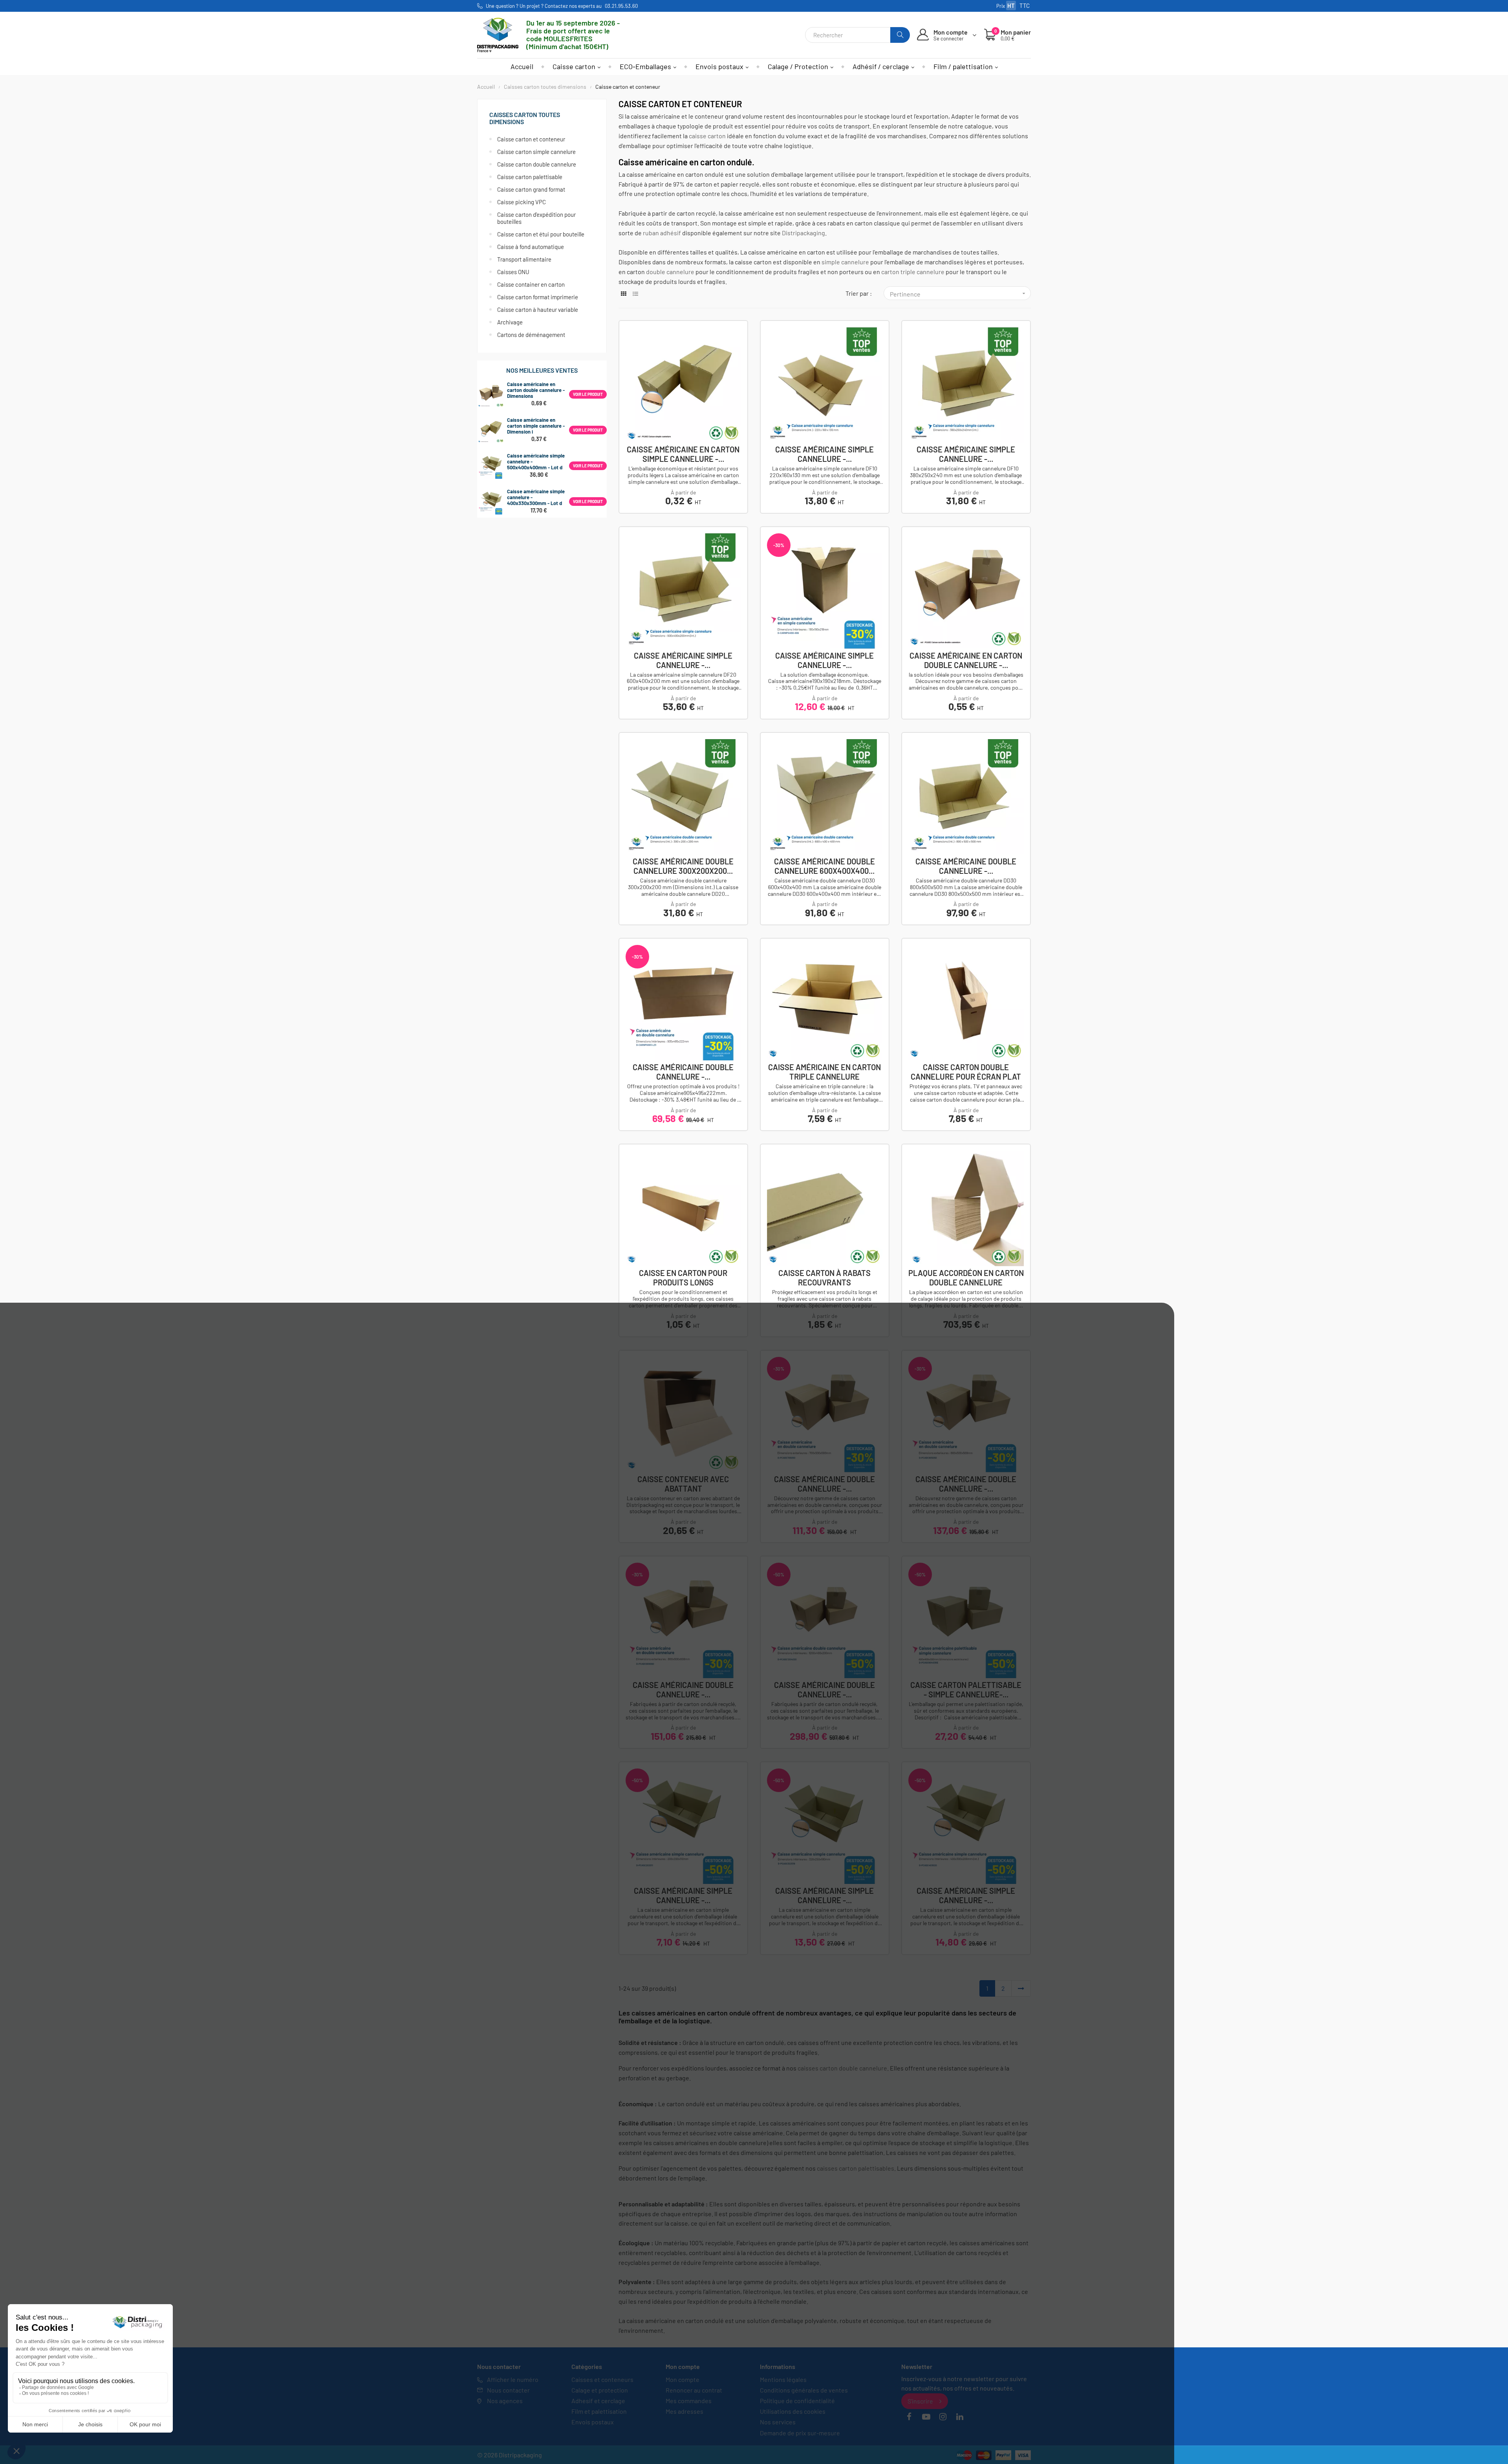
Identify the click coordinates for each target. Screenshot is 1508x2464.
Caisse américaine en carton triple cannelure (824, 1072)
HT (1011, 5)
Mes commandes (689, 2401)
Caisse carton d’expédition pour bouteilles (536, 218)
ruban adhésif (662, 233)
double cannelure (670, 272)
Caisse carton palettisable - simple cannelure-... (966, 1690)
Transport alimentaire (524, 259)
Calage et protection (600, 2390)
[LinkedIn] (960, 2417)
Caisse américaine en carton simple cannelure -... (683, 454)
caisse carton (707, 136)
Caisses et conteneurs (602, 2379)
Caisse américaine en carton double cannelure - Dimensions (536, 390)
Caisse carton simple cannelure (536, 152)
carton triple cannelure (913, 272)
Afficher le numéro (513, 2379)
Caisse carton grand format (531, 189)
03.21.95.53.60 (621, 6)
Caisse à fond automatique (531, 247)
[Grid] (623, 294)
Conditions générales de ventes (804, 2390)
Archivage (510, 322)
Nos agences (505, 2401)
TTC (1025, 5)
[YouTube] (926, 2417)
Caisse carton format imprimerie (538, 297)
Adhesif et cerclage (598, 2401)
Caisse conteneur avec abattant (683, 1484)
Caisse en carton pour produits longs (683, 1278)
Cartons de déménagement (531, 335)
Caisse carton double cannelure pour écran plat (966, 1072)
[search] (900, 35)
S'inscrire (920, 2401)
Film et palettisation (599, 2411)
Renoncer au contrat (694, 2390)
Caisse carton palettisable (530, 177)
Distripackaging (803, 233)
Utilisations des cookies (793, 2411)
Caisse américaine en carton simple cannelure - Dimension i (536, 426)
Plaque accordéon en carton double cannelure (966, 1278)
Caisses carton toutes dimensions (525, 118)
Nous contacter (508, 2390)
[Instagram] (943, 2417)
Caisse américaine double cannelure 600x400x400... (824, 866)
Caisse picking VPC (522, 202)
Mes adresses (684, 2411)
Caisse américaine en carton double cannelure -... (966, 660)
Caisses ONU (513, 272)
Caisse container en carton (531, 284)
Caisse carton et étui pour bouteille (541, 234)
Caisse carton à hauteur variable (538, 309)
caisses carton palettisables (856, 2168)
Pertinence (958, 294)
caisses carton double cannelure (842, 2068)
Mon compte (683, 2379)
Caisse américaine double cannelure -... (966, 866)
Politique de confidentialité (797, 2401)
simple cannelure (845, 262)
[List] (635, 294)
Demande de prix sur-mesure (800, 2433)
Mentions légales (783, 2379)
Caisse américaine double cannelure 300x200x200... (683, 866)
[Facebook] (909, 2417)
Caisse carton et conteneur (531, 139)
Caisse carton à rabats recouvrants (824, 1278)
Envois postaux (593, 2422)
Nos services (778, 2422)
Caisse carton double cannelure (537, 164)
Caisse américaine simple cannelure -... (824, 454)
